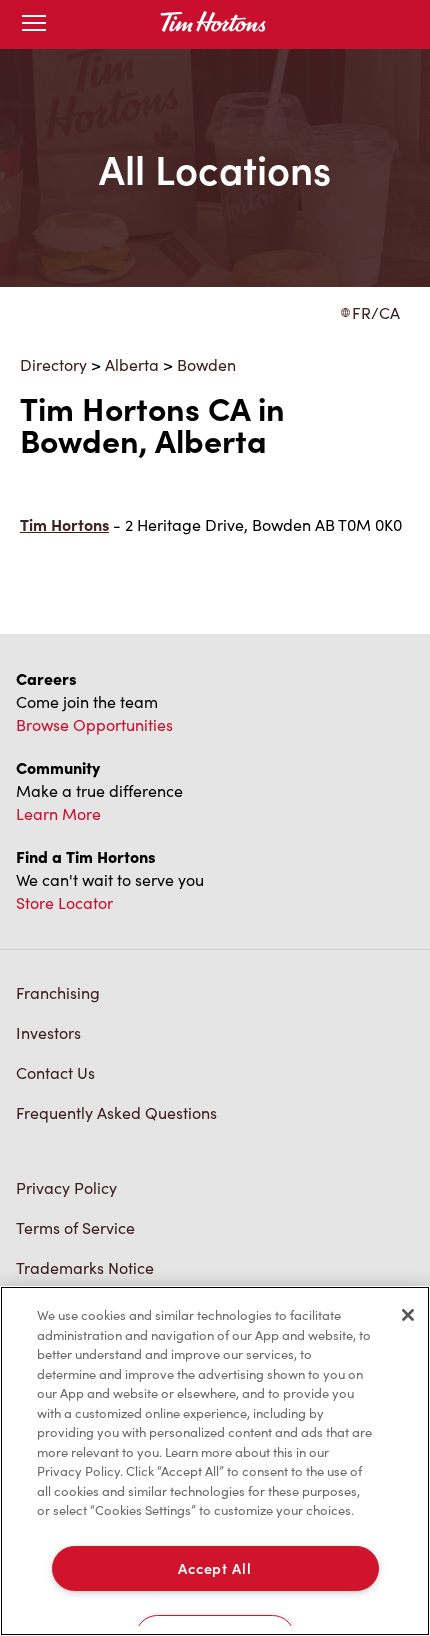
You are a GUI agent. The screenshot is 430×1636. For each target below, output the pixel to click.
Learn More (58, 813)
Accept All (214, 1568)
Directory (53, 364)
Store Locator (64, 902)
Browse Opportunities (94, 724)
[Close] (408, 1315)
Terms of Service (75, 1227)
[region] (215, 1461)
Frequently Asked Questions (116, 1112)
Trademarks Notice (85, 1267)
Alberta (132, 364)
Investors (48, 1032)
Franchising (58, 992)
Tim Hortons (64, 524)
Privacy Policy (66, 1187)
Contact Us (55, 1072)
